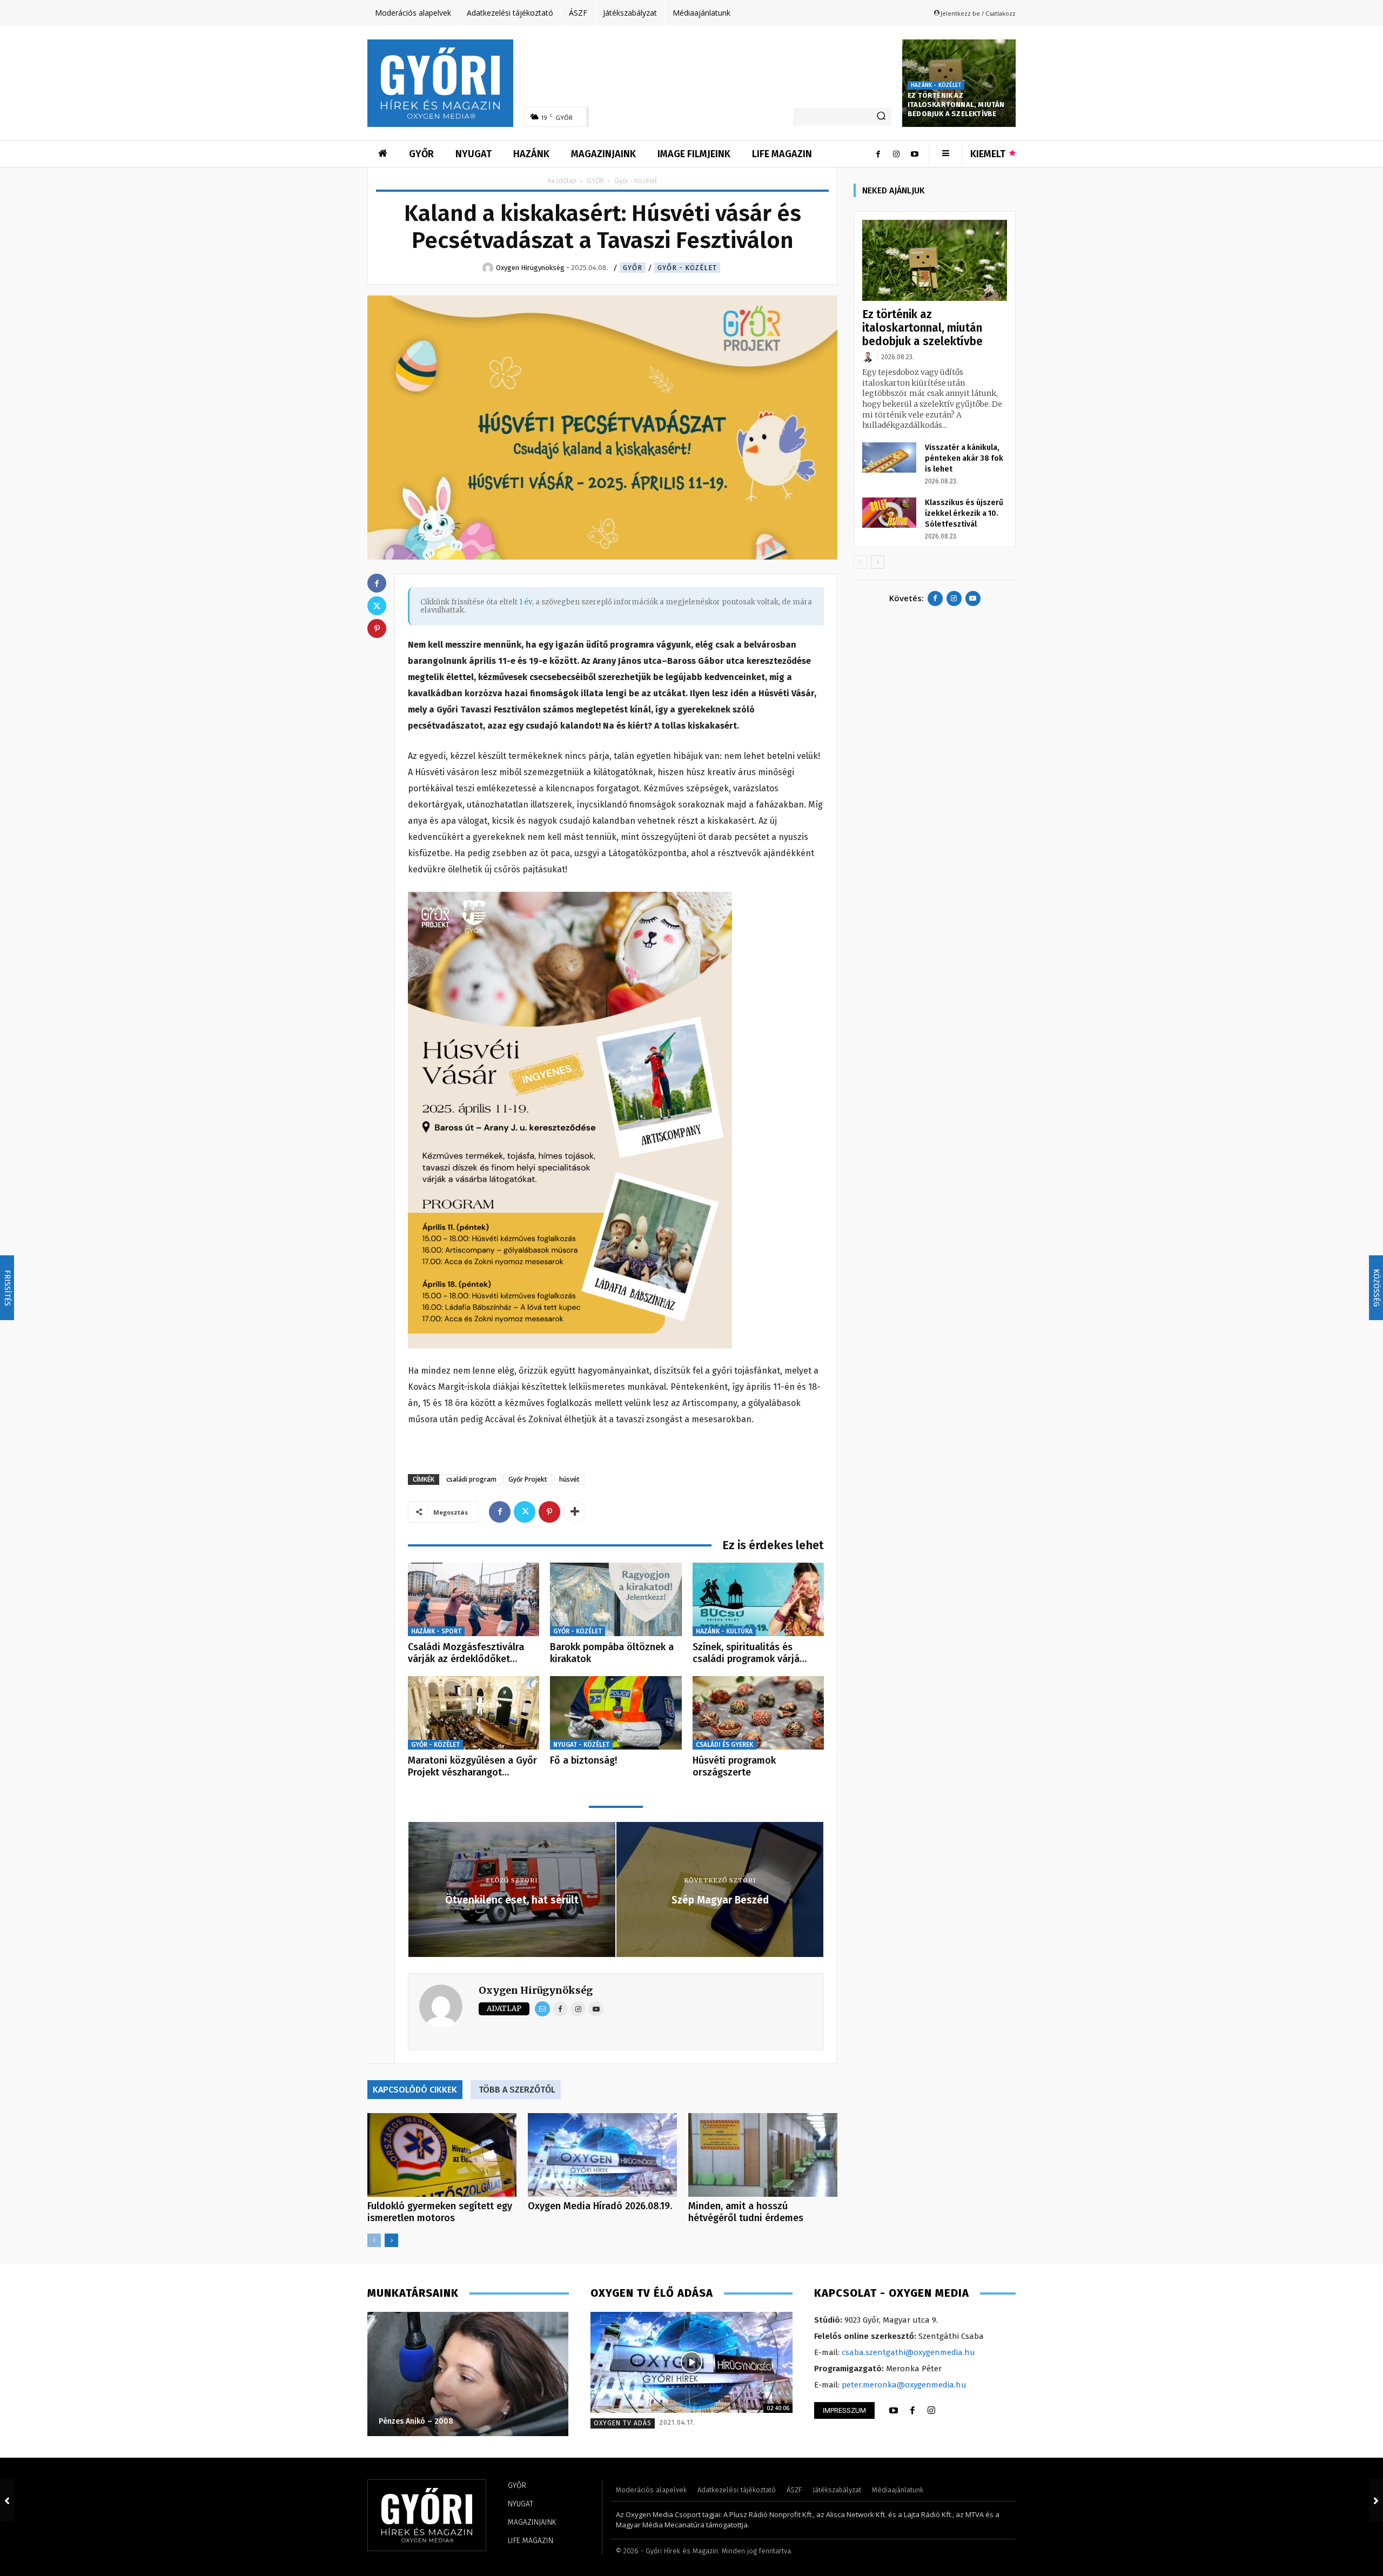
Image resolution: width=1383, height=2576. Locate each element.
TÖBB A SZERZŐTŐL (517, 2090)
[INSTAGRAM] (931, 2411)
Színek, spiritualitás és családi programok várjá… (750, 1653)
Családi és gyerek (724, 1745)
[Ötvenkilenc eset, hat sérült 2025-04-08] (7, 2500)
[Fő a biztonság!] (616, 1713)
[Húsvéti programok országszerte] (758, 1713)
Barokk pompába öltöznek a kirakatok (612, 1653)
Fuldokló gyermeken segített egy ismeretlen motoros (440, 2212)
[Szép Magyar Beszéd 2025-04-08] (1376, 2500)
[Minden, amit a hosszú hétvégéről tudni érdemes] (763, 2155)
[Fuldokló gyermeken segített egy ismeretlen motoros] (442, 2155)
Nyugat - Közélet (581, 1745)
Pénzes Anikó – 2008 (416, 2421)
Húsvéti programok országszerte (734, 1766)
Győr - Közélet (687, 268)
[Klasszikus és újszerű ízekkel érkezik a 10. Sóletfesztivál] (889, 513)
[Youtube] (915, 154)
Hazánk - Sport (436, 1631)
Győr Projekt (528, 1479)
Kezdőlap (562, 181)
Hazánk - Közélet (936, 85)
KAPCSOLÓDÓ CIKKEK (415, 2090)
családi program (471, 1479)
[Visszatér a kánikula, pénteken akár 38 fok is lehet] (889, 458)
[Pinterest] (549, 1512)
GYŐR (595, 181)
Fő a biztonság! (583, 1760)
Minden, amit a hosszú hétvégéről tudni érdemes (746, 2212)
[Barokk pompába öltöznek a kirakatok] (616, 1600)
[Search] (881, 117)
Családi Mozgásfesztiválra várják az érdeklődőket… (466, 1653)
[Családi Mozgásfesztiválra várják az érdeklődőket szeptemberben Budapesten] (474, 1600)
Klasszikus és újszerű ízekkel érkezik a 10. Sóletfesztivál (964, 513)
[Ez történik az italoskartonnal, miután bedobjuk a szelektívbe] (935, 261)
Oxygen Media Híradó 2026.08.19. (600, 2206)
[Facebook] (878, 154)
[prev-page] (374, 2240)
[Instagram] (896, 154)
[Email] (542, 2009)
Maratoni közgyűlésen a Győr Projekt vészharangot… (472, 1766)
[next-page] (391, 2240)
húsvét (569, 1479)
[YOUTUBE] (894, 2411)
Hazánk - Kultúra (724, 1631)
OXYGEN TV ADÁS (623, 2423)
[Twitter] (525, 1512)
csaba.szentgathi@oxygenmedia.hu (908, 2352)
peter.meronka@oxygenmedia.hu (904, 2385)
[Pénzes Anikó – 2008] (468, 2374)
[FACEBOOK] (912, 2411)
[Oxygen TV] (691, 2362)
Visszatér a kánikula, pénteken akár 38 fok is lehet (964, 458)
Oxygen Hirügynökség (536, 1990)
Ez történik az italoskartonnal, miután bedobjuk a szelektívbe (956, 105)
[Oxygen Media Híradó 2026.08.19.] (602, 2155)
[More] (575, 1512)
